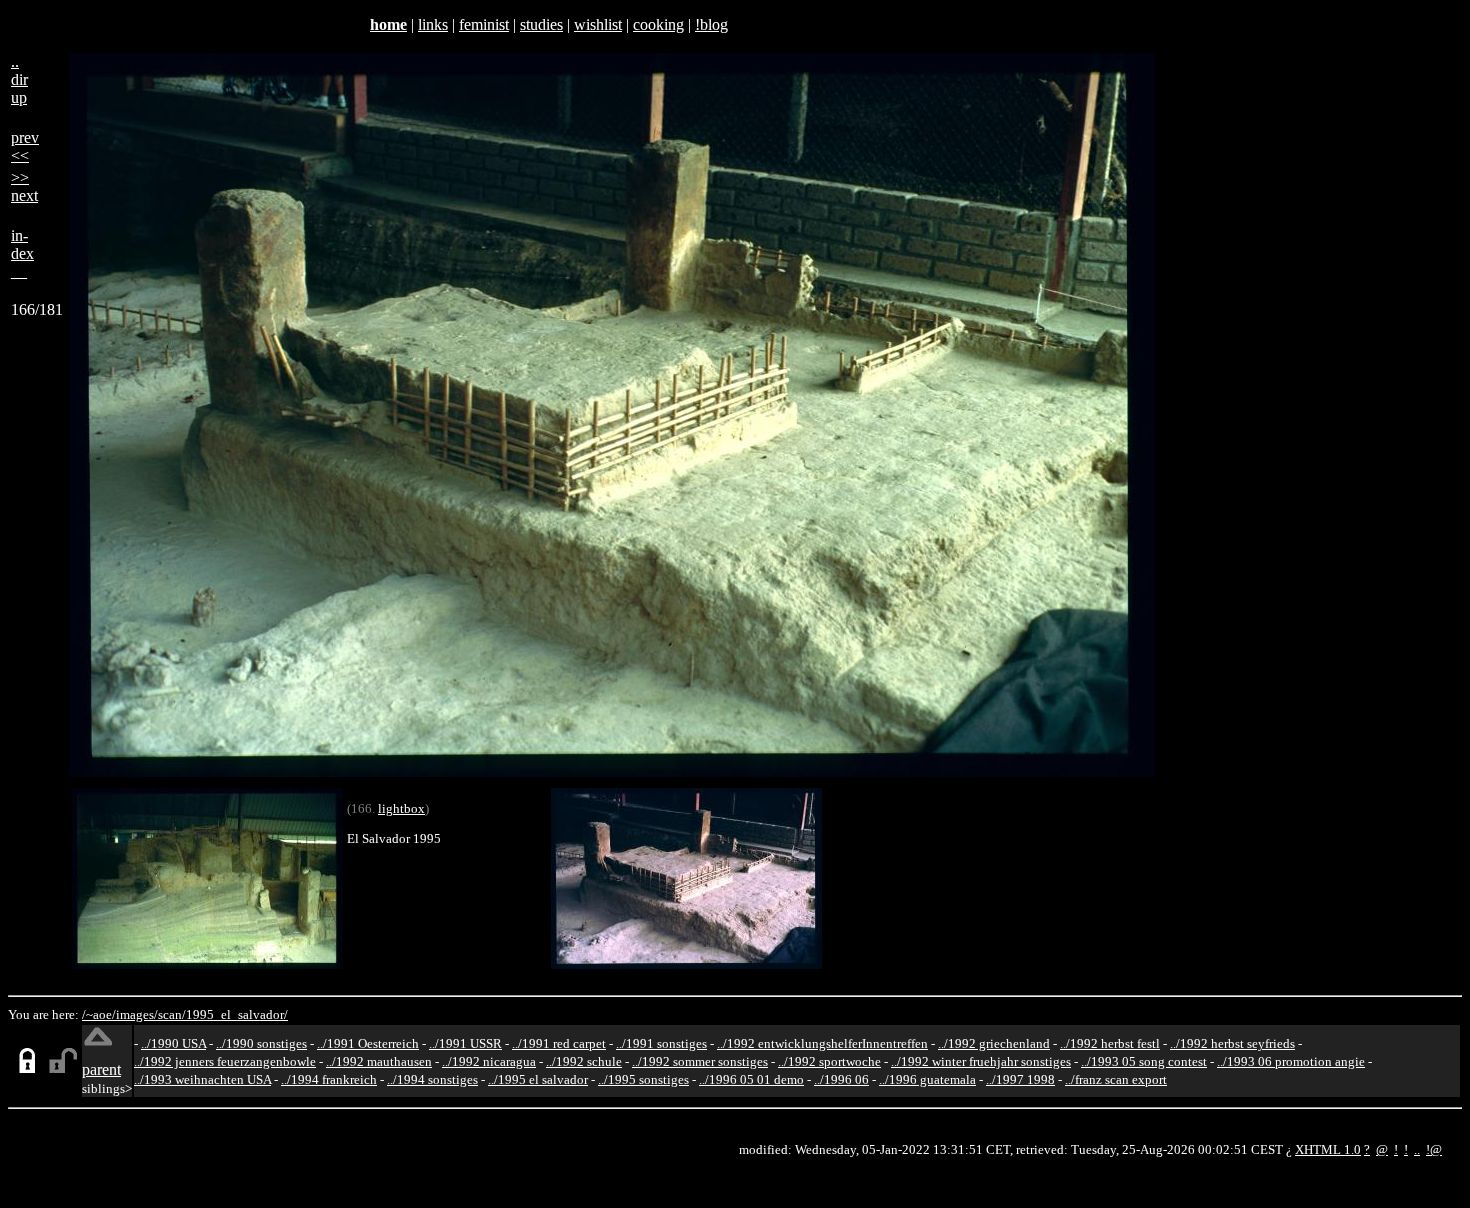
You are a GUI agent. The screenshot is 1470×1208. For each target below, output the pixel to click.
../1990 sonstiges (261, 1043)
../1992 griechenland (994, 1043)
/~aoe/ (99, 1014)
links (433, 24)
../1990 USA (173, 1043)
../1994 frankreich (329, 1079)
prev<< (25, 146)
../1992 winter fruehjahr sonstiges (981, 1061)
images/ (137, 1014)
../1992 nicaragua (489, 1061)
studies (541, 24)
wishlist (598, 24)
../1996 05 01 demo (751, 1079)
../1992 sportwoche (829, 1061)
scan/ (172, 1014)
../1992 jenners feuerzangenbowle (225, 1061)
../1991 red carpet (559, 1043)
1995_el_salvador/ (237, 1014)
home (388, 24)
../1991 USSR (465, 1043)
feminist (484, 24)
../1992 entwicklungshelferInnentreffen (822, 1043)
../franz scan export (1116, 1079)
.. (1417, 1149)
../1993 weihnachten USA (202, 1079)
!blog (711, 24)
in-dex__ (22, 253)
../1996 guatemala (927, 1079)
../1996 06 (841, 1079)
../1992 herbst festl (1110, 1043)
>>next (24, 186)
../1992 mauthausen (379, 1061)
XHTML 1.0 (1328, 1149)
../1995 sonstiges (643, 1079)
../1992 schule (584, 1061)
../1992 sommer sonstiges (700, 1061)
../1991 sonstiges (661, 1043)
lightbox (401, 808)
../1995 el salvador (538, 1079)
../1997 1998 (1020, 1079)
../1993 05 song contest (1144, 1061)
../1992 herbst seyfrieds (1232, 1043)
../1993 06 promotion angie (1291, 1061)
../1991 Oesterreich (368, 1043)
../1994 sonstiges (432, 1079)
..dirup (19, 79)
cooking (658, 24)
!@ (1434, 1149)
